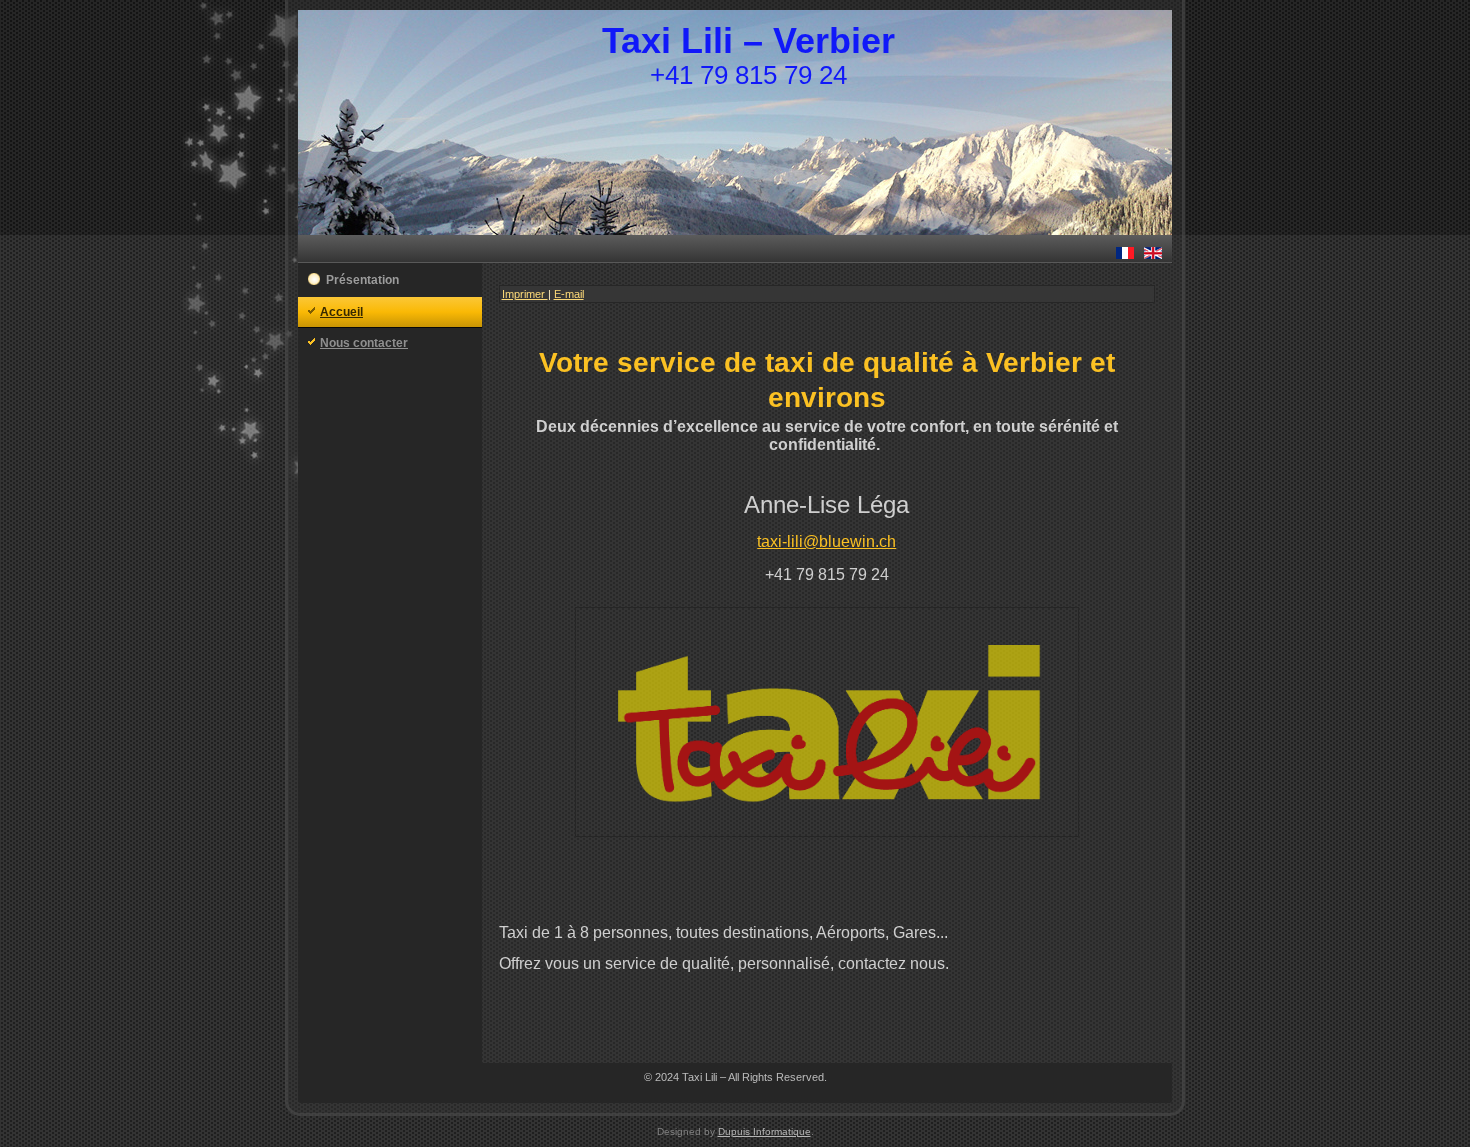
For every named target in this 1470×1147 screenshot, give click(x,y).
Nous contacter (364, 343)
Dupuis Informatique (764, 1131)
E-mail (569, 294)
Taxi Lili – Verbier (748, 40)
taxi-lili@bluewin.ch (826, 541)
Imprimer (525, 294)
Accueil (341, 312)
